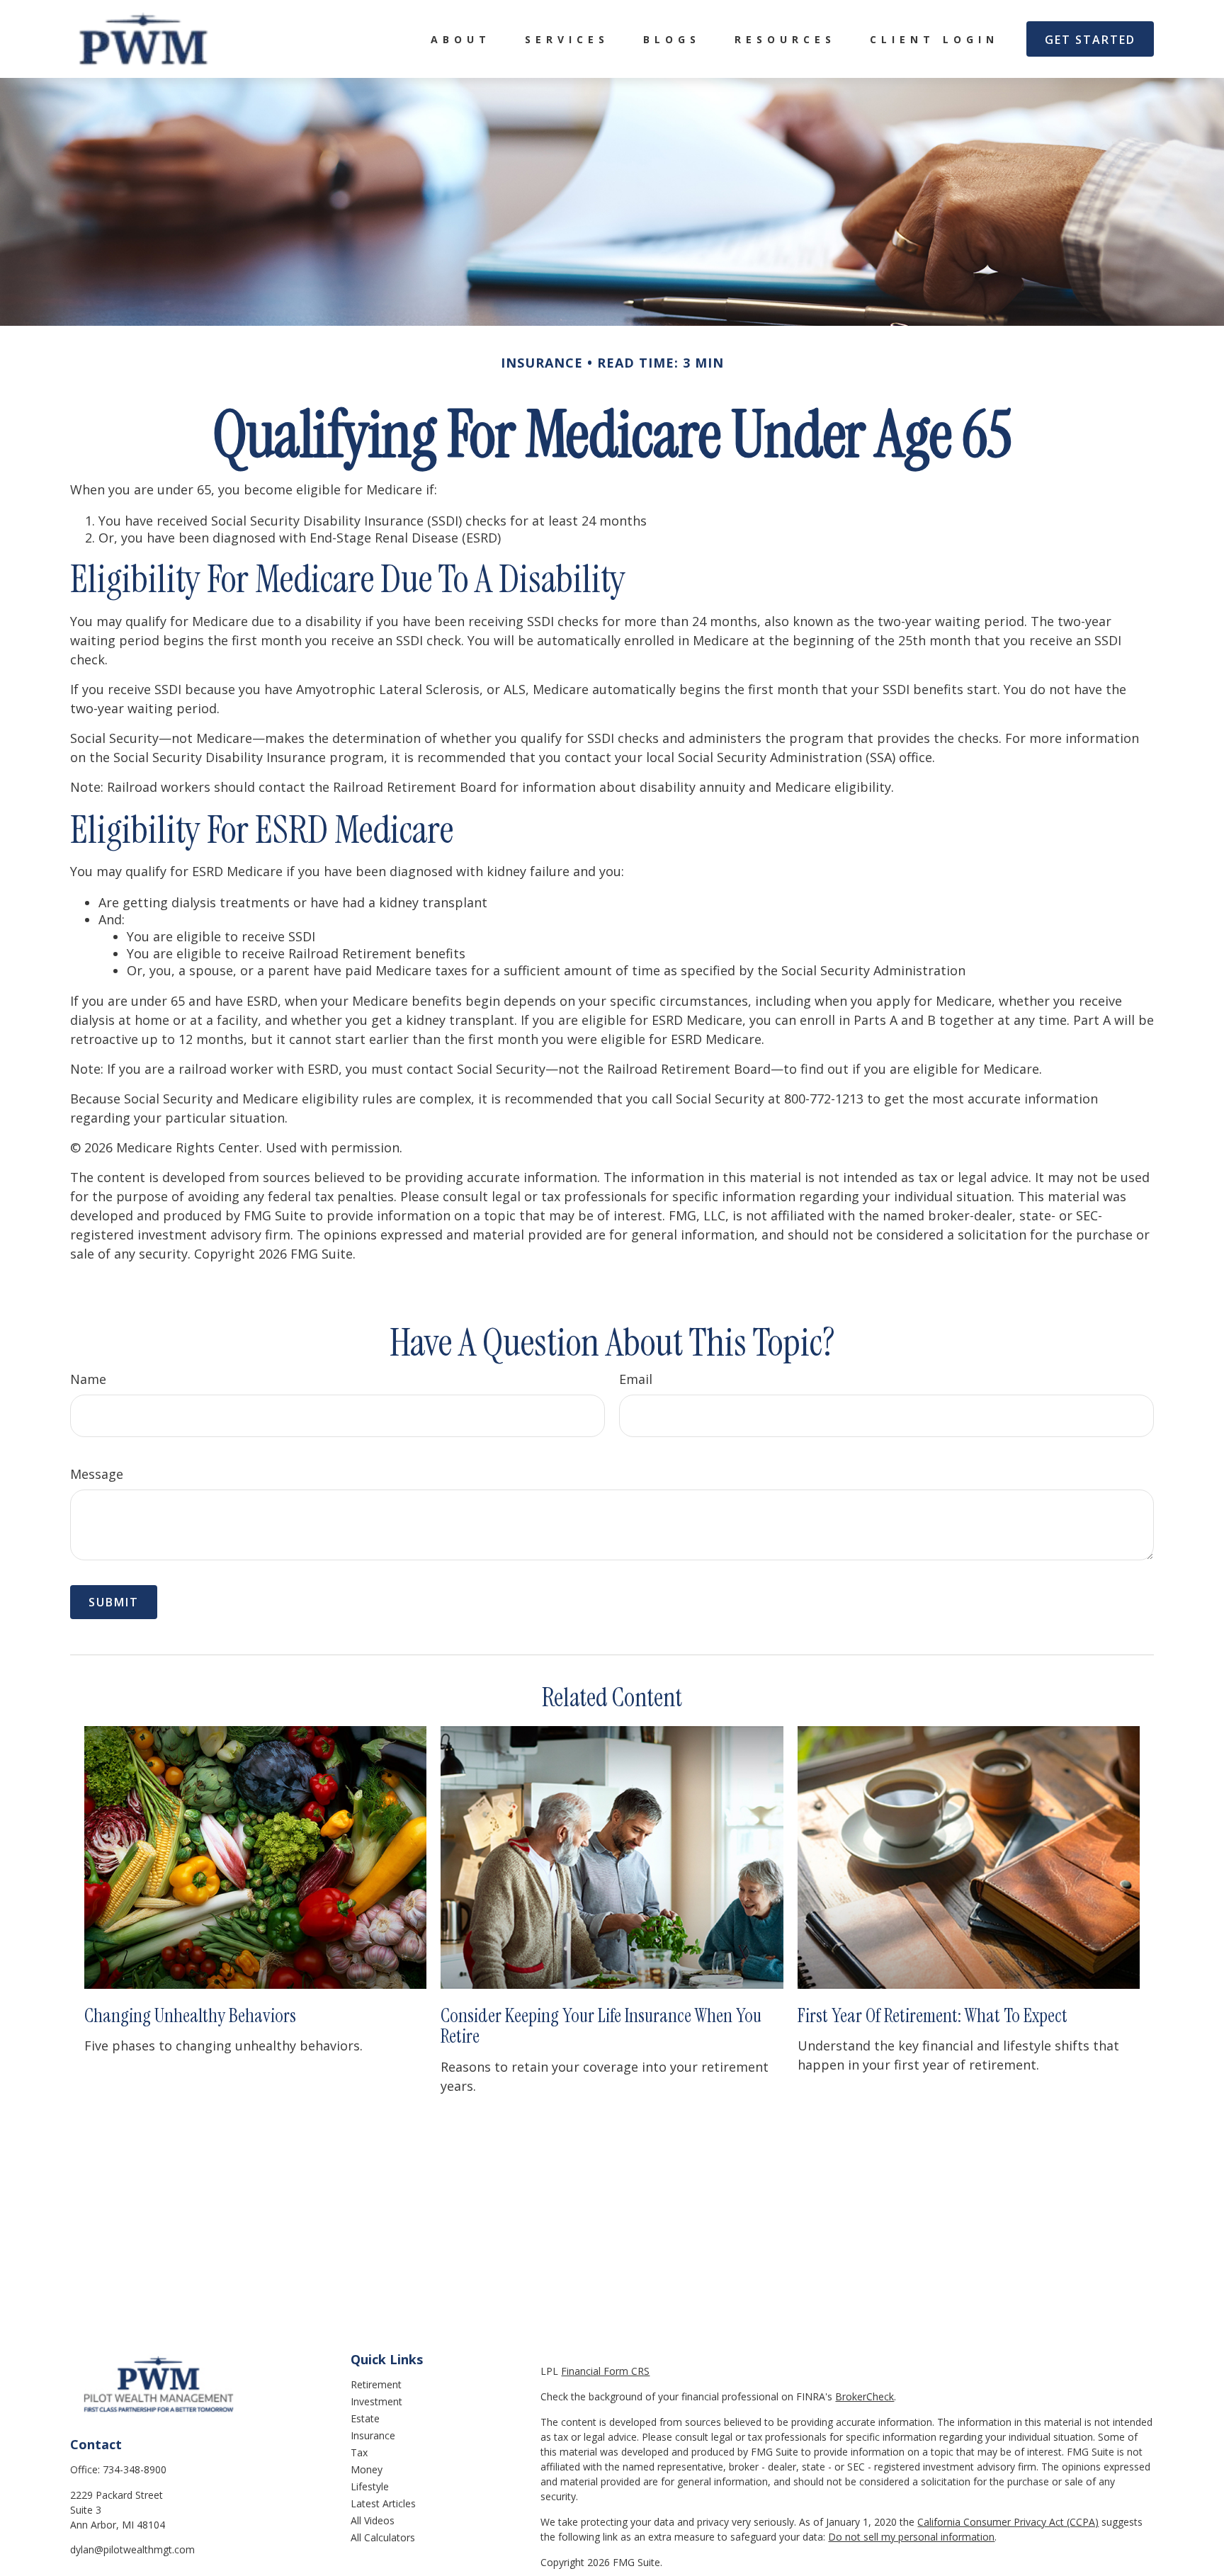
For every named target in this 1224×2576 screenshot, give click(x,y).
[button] (461, 39)
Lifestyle (370, 2486)
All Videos (373, 2520)
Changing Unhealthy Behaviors (190, 2015)
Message (97, 1474)
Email (636, 1379)
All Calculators (383, 2537)
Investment (376, 2401)
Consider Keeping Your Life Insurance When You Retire (601, 2026)
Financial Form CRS (605, 2371)
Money (367, 2469)
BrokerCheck (865, 2396)
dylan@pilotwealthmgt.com (132, 2549)
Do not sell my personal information (911, 2537)
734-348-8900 (135, 2469)
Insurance (373, 2435)
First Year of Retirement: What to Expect (933, 2015)
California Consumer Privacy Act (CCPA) (1008, 2522)
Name (88, 1379)
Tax (359, 2452)
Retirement (376, 2384)
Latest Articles (383, 2503)
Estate (365, 2418)
